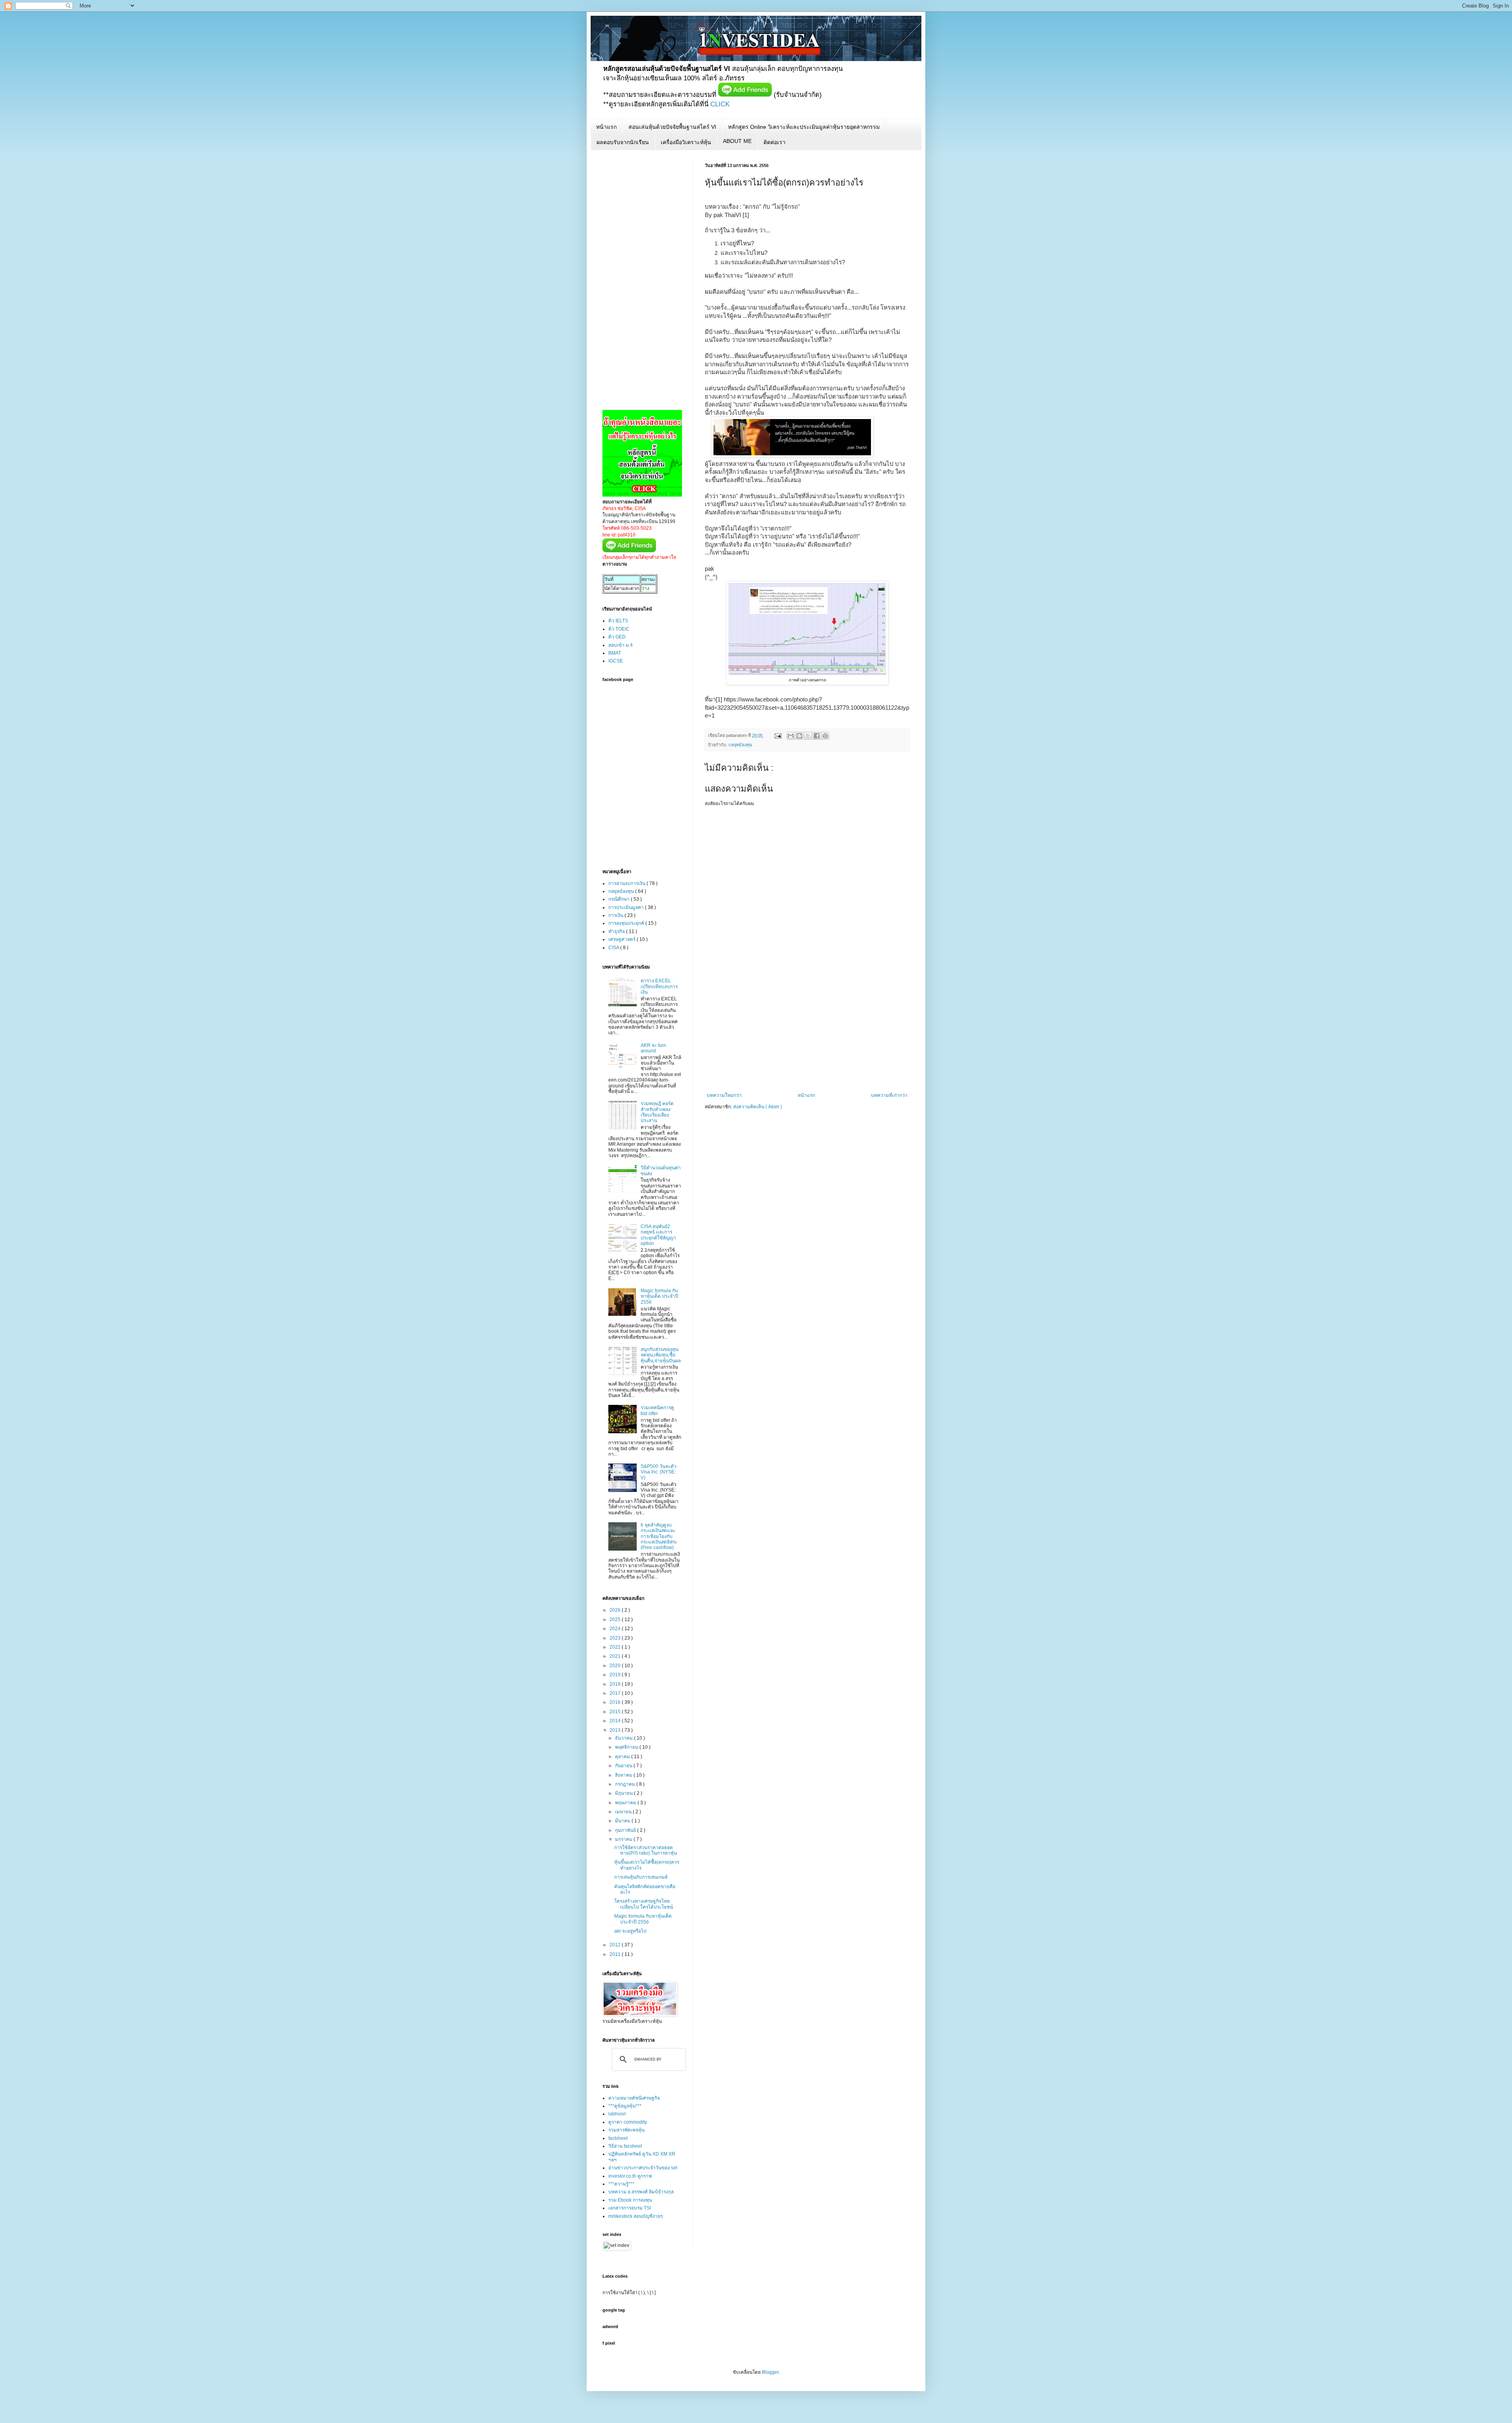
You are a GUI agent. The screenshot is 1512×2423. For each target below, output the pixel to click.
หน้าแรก (606, 127)
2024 (616, 1629)
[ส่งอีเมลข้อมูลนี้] (791, 736)
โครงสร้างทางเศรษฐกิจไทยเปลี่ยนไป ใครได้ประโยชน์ (644, 1904)
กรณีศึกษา (620, 899)
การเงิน (616, 915)
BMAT (615, 653)
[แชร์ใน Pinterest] (825, 736)
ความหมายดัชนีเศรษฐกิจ (634, 2098)
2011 (616, 1954)
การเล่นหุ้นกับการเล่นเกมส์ (641, 1877)
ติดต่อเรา (775, 142)
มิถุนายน (624, 1793)
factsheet (618, 2138)
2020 (616, 1666)
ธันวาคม (624, 1738)
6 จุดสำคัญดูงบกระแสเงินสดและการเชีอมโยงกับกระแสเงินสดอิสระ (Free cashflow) (659, 1536)
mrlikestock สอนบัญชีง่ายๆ (636, 2216)
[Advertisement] (807, 1033)
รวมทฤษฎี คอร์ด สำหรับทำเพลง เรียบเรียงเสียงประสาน (657, 1112)
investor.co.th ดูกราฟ (630, 2176)
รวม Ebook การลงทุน (630, 2200)
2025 (616, 1620)
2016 (616, 1702)
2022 (616, 1647)
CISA (614, 948)
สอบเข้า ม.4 (621, 645)
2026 (616, 1610)
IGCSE (616, 661)
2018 (616, 1684)
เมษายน (624, 1812)
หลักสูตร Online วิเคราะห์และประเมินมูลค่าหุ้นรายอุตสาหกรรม (804, 127)
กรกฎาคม (626, 1784)
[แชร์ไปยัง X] (808, 736)
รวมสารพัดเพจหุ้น (626, 2130)
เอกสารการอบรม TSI (630, 2208)
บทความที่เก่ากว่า (889, 1095)
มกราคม (624, 1839)
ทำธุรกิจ (617, 931)
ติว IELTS (618, 621)
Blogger (770, 2372)
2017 (616, 1693)
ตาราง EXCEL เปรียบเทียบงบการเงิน (659, 986)
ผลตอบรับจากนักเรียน (623, 142)
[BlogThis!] (799, 736)
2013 (616, 1730)
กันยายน (624, 1766)
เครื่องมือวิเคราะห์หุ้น (686, 142)
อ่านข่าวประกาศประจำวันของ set (643, 2168)
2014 (616, 1721)
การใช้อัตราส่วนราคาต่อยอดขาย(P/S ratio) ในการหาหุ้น (646, 1850)
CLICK (720, 104)
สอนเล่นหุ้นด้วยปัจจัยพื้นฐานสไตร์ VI (672, 127)
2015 (616, 1712)
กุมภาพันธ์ (626, 1830)
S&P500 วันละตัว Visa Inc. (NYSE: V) (659, 1472)
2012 (616, 1945)
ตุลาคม (623, 1757)
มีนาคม (623, 1821)
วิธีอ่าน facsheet (625, 2146)
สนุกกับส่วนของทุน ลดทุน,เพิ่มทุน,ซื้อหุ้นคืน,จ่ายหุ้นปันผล (661, 1355)
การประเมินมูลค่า (627, 907)
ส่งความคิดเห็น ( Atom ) (758, 1107)
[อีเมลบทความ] (778, 735)
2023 (616, 1638)
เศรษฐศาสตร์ (623, 939)
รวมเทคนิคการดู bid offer (657, 1410)
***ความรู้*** (621, 2184)
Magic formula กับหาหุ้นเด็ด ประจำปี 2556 (660, 1296)
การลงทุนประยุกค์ (627, 923)
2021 (616, 1656)
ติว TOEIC (619, 629)
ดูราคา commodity (628, 2122)
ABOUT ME (737, 141)
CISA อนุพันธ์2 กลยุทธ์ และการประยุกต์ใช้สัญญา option (658, 1235)
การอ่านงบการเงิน (627, 883)
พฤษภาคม (626, 1803)
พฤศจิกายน (627, 1747)
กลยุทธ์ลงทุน (740, 745)
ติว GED (617, 637)
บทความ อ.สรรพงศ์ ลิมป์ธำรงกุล (641, 2192)
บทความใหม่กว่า (724, 1095)
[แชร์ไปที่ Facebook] (817, 736)
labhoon (617, 2114)
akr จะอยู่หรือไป (630, 1931)
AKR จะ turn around (653, 1048)
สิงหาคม (624, 1775)
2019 (616, 1675)
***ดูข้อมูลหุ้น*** (625, 2106)
